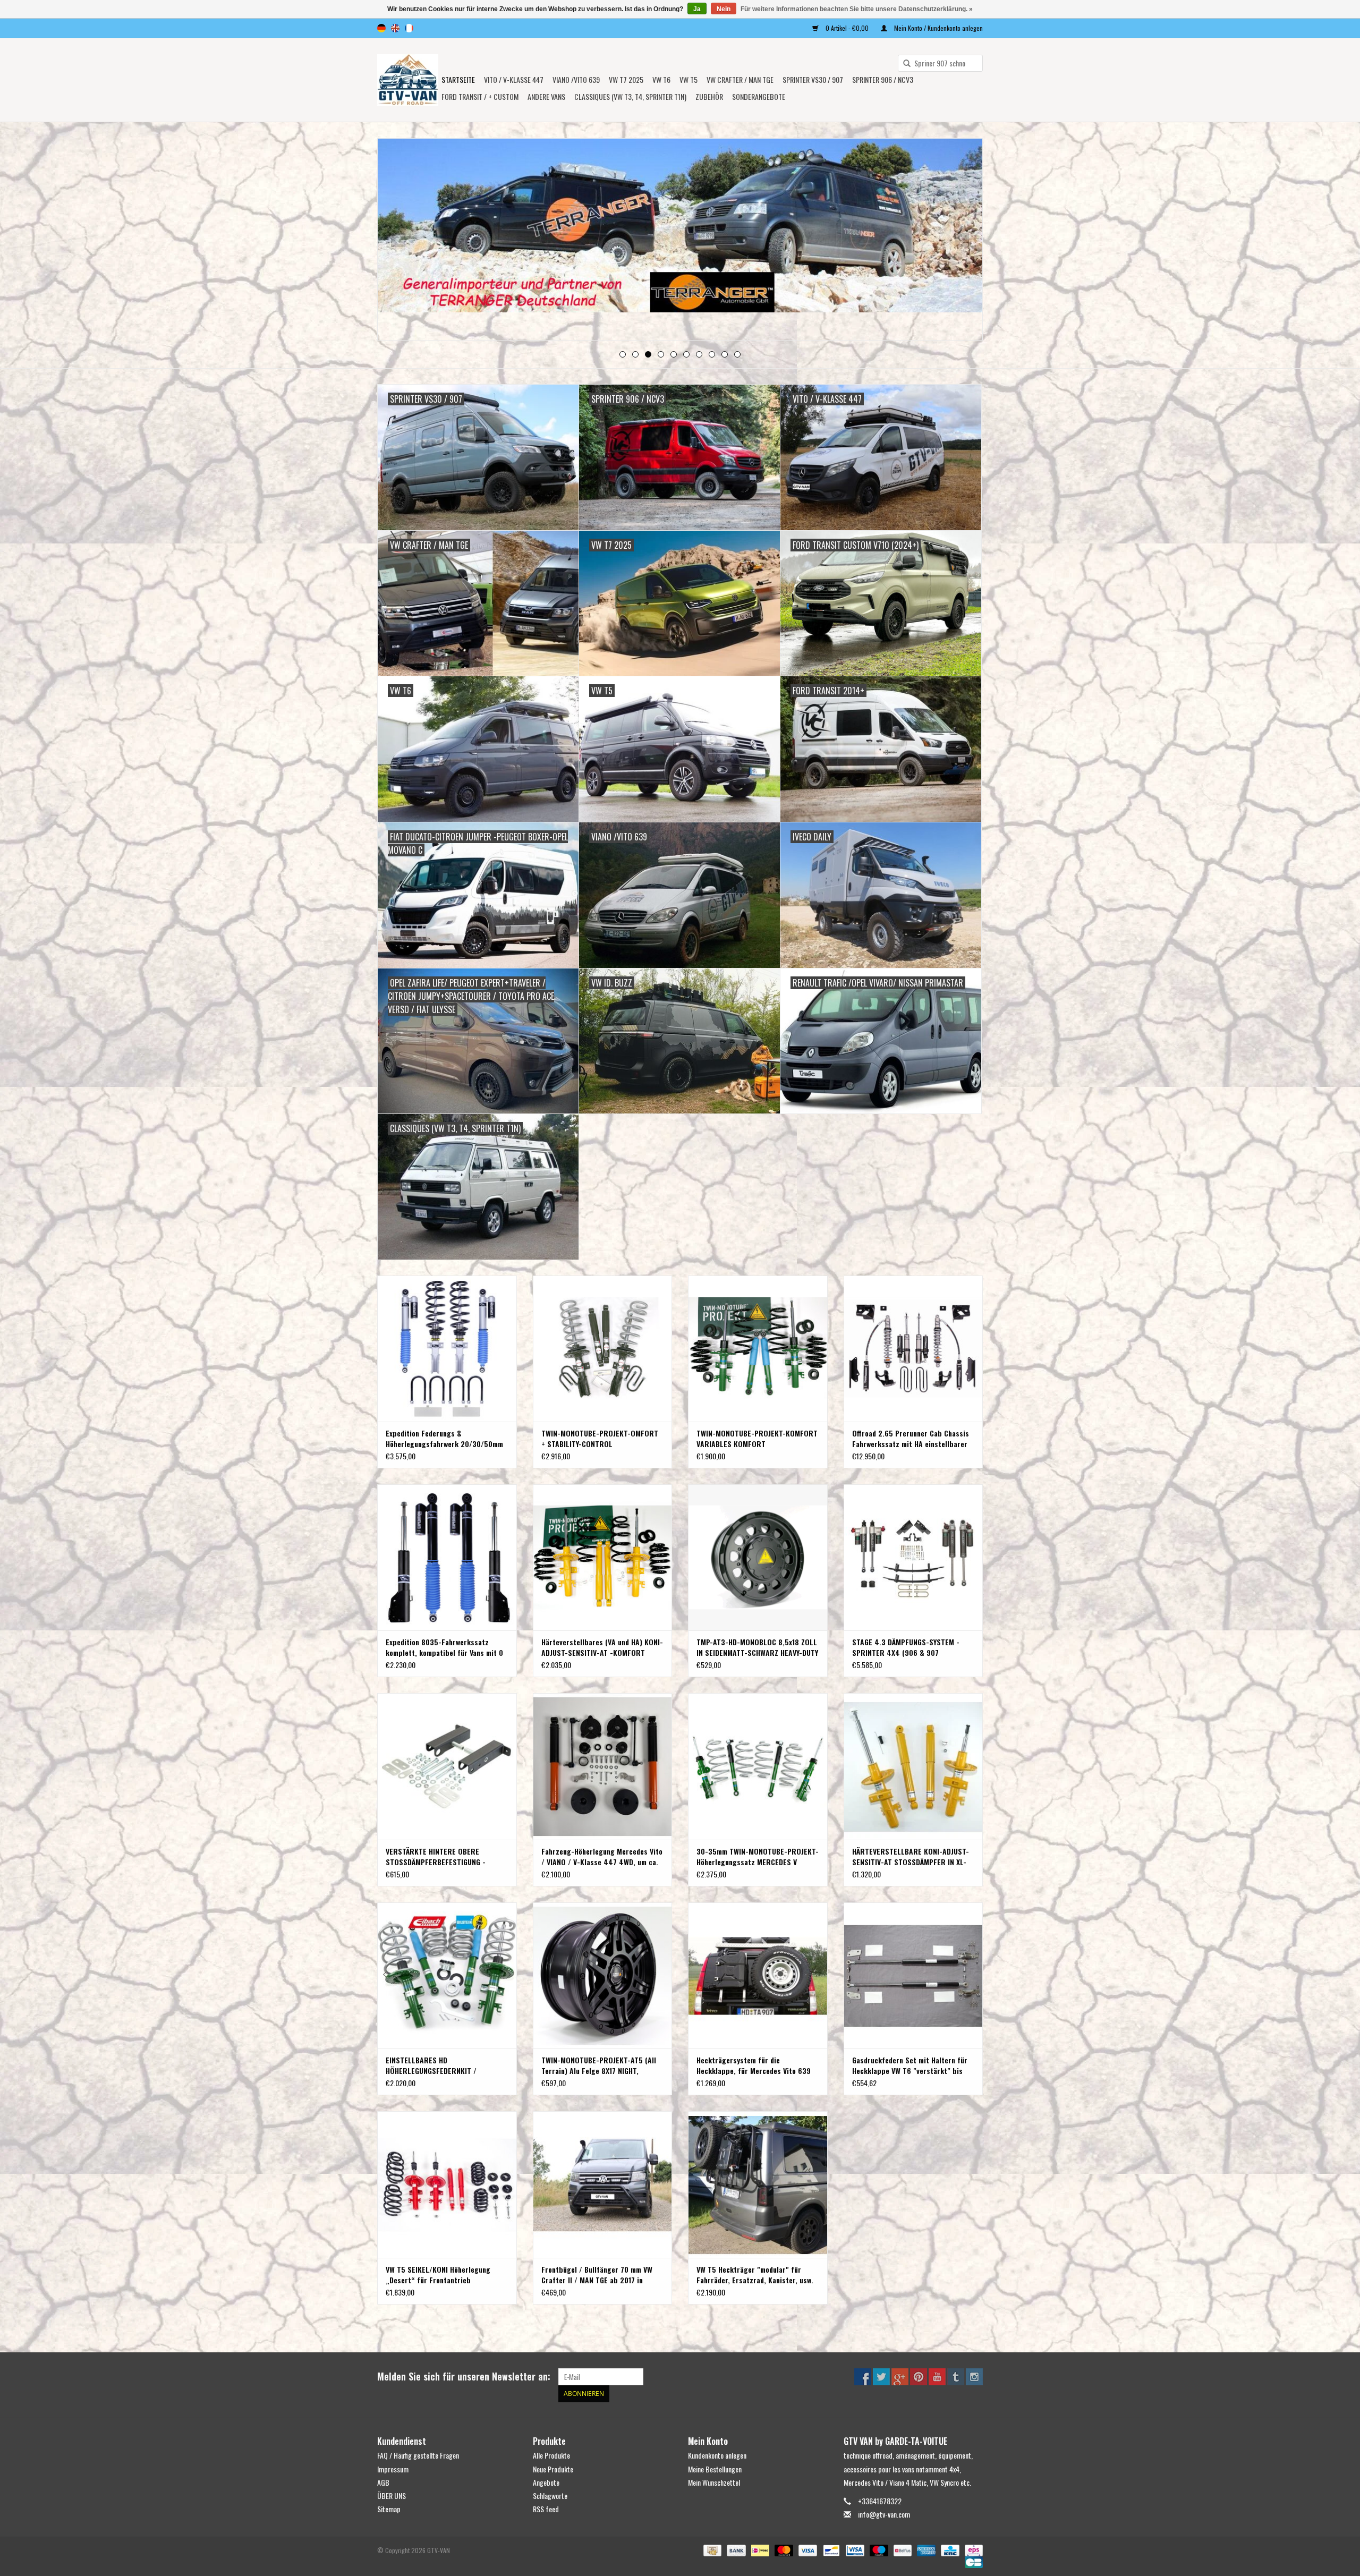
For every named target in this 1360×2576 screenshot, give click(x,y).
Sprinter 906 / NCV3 (883, 79)
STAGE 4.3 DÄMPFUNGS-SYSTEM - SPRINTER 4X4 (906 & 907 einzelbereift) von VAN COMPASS (906, 1647)
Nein (724, 9)
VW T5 (688, 79)
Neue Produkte (553, 2469)
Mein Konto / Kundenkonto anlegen (938, 28)
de (381, 28)
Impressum (393, 2469)
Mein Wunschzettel (714, 2482)
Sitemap (389, 2509)
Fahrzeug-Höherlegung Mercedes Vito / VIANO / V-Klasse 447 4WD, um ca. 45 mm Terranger (602, 1857)
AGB (383, 2482)
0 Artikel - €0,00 (847, 28)
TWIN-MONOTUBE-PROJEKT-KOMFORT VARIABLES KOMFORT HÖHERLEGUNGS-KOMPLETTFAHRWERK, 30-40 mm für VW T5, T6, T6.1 (757, 1439)
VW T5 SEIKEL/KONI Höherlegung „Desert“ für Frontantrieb (438, 2275)
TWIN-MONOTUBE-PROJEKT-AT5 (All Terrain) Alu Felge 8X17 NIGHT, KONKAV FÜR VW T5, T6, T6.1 (599, 2065)
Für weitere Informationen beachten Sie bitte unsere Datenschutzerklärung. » (857, 9)
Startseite (458, 79)
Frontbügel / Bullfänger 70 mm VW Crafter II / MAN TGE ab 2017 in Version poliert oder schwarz (597, 2275)
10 (737, 354)
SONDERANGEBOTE (759, 96)
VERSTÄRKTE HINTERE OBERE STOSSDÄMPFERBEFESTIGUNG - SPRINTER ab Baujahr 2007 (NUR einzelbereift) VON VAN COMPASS (439, 1857)
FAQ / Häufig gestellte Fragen (418, 2455)
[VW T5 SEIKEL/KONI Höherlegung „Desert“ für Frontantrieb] (447, 2184)
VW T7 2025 (626, 79)
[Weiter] (962, 240)
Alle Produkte (551, 2455)
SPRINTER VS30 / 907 (813, 79)
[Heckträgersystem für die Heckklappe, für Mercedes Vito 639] (758, 1975)
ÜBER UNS (392, 2496)
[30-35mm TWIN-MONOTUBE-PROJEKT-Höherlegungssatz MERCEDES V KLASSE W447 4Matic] (758, 1766)
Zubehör (709, 96)
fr (409, 28)
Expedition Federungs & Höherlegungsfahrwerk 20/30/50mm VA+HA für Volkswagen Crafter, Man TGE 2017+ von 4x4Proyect (444, 1439)
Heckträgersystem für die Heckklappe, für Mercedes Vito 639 (754, 2065)
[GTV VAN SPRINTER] (680, 229)
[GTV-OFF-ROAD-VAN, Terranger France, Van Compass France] (408, 80)
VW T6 (661, 79)
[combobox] (940, 63)
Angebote (546, 2482)
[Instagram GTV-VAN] (974, 2377)
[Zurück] (398, 240)
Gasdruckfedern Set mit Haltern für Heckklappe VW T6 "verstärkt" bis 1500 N (910, 2065)
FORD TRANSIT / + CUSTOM (480, 96)
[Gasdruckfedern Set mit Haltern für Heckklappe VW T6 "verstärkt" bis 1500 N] (913, 1975)
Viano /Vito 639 (576, 79)
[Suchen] (903, 64)
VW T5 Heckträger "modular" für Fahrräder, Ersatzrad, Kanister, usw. (755, 2275)
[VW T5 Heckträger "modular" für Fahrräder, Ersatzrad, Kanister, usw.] (758, 2184)
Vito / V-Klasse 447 (514, 79)
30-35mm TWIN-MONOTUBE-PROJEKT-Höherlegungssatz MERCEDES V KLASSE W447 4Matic (758, 1857)
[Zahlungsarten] (711, 2550)
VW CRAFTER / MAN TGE (740, 79)
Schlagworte (550, 2496)
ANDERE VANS (546, 96)
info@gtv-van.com (884, 2514)
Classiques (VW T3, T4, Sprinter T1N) (630, 96)
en (395, 28)
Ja (697, 9)
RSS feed (546, 2509)
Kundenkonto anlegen (717, 2455)
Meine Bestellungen (715, 2469)
